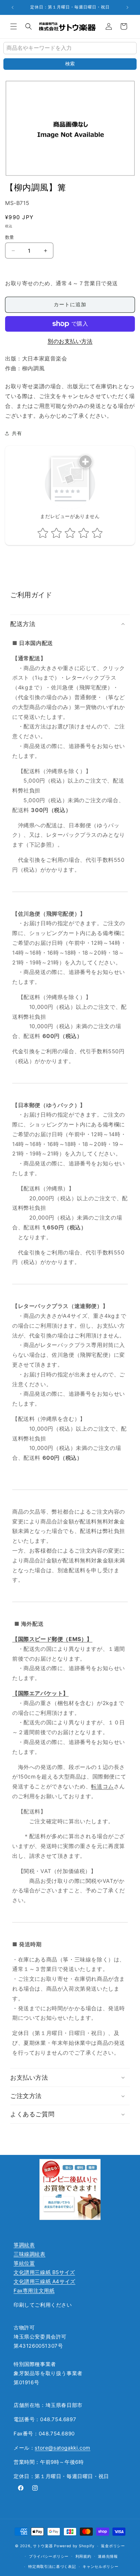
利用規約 (83, 2556)
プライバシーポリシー (49, 2556)
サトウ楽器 (43, 2546)
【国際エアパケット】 (40, 1693)
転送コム (102, 1786)
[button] (14, 26)
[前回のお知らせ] (13, 7)
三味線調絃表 (30, 2254)
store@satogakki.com (62, 2448)
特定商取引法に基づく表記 (52, 2567)
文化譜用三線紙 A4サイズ (45, 2281)
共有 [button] (17, 433)
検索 (70, 64)
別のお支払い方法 (70, 341)
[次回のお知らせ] (127, 7)
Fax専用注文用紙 (34, 2291)
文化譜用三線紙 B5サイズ (44, 2272)
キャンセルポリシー (100, 2567)
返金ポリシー (113, 2546)
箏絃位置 (24, 2263)
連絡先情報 (108, 2556)
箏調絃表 (24, 2245)
